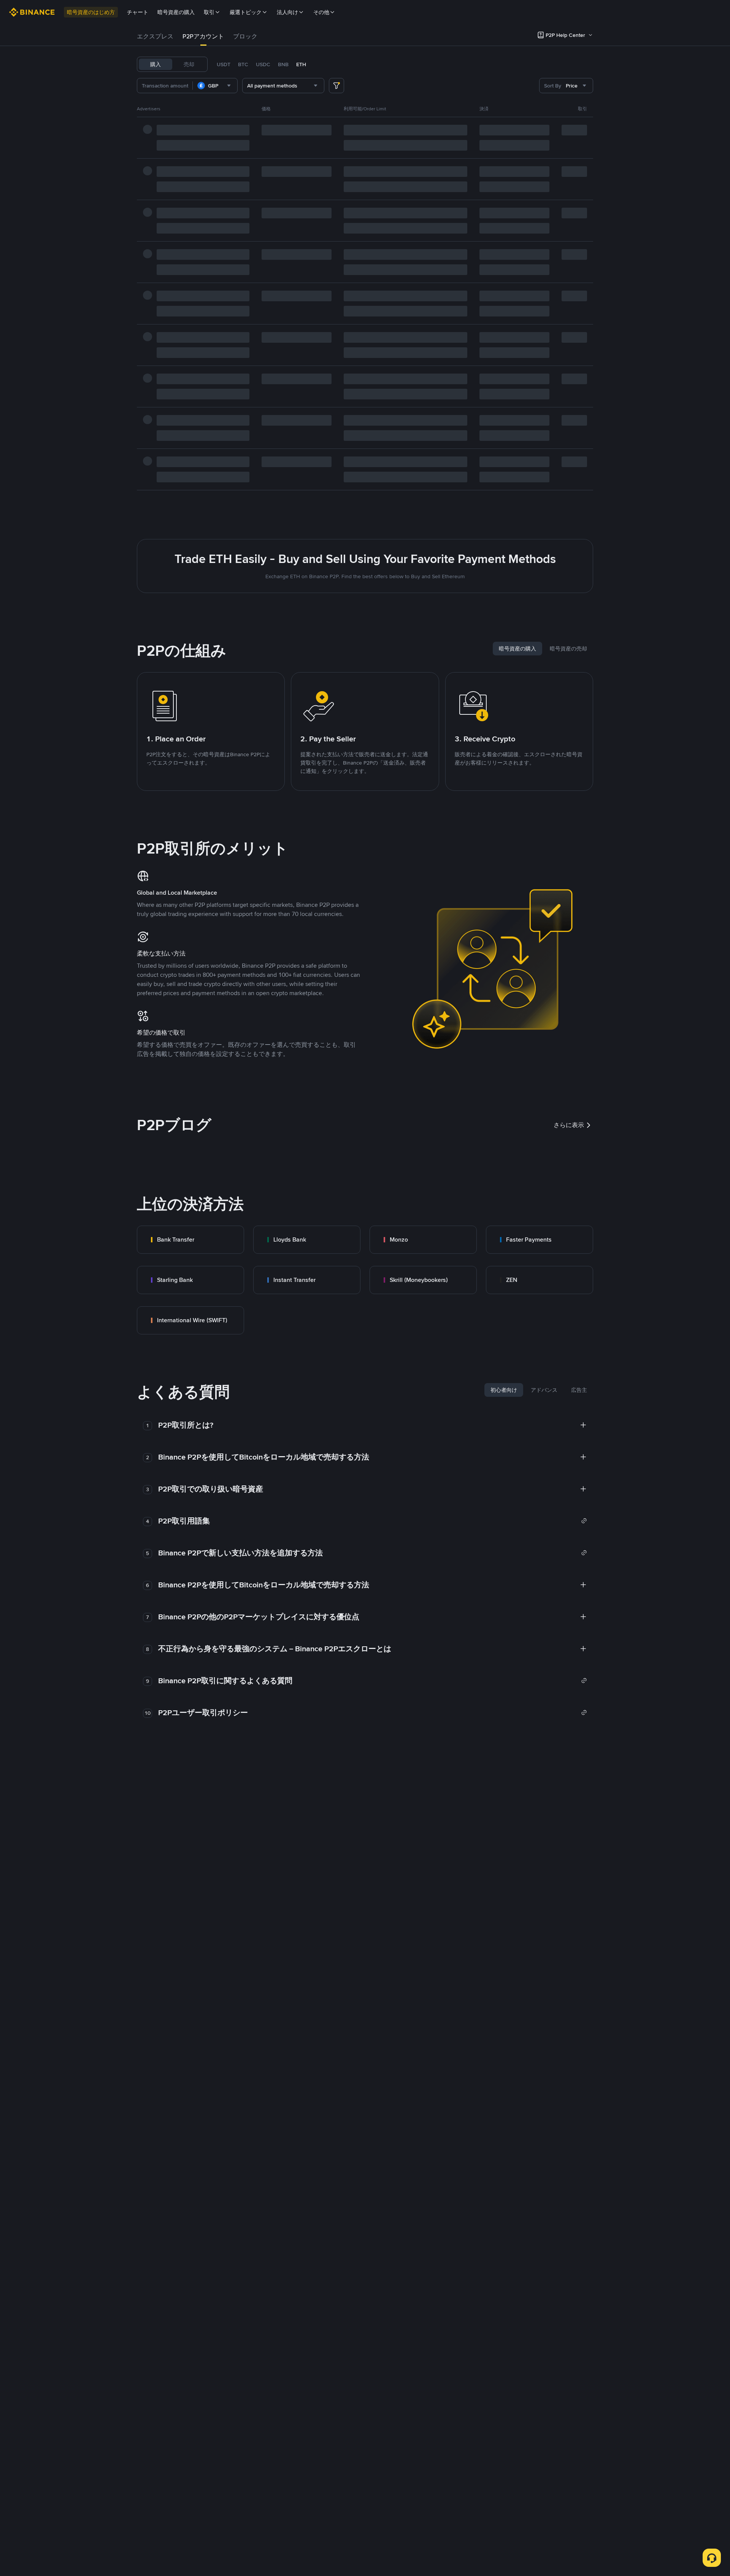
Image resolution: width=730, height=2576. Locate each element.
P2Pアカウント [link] (203, 36)
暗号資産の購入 (176, 12)
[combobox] (215, 86)
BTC (243, 64)
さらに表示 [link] (569, 1125)
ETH (301, 64)
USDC (263, 64)
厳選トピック (246, 12)
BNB (283, 64)
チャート (138, 12)
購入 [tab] (156, 64)
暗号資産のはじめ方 (91, 12)
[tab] (155, 37)
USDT (224, 64)
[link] (190, 1240)
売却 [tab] (189, 64)
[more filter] (336, 86)
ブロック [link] (245, 36)
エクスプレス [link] (155, 36)
